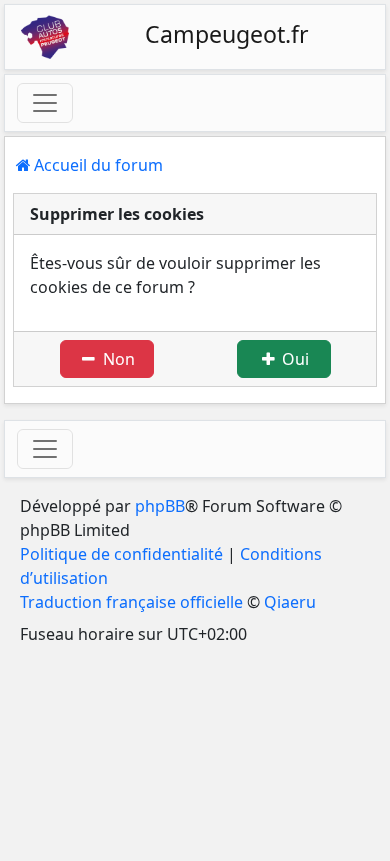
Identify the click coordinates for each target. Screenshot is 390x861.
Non (117, 359)
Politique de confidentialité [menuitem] (121, 554)
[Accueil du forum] (45, 37)
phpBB (160, 506)
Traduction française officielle (131, 602)
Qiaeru (290, 602)
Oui (293, 359)
